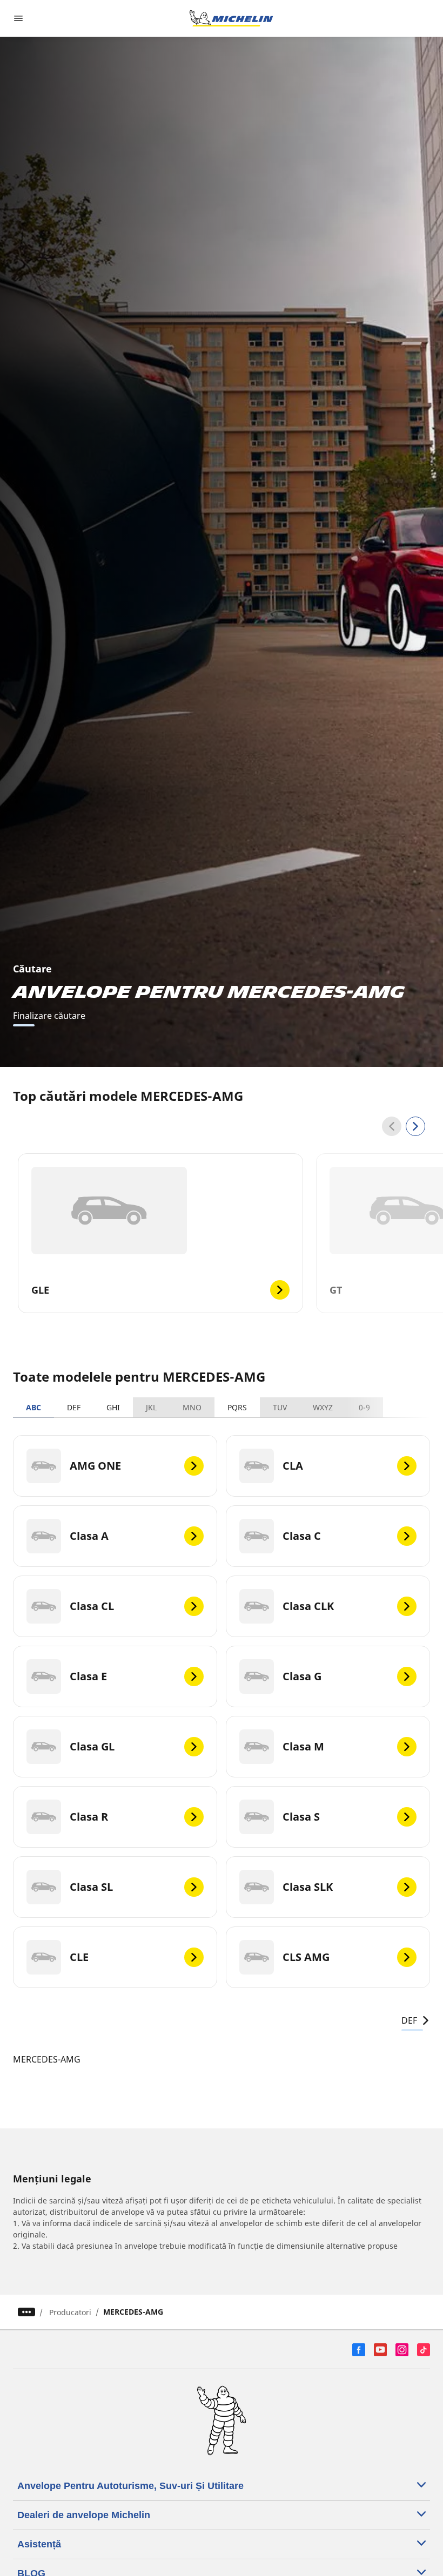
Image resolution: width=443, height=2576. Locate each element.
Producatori (70, 2312)
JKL (151, 1407)
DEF (74, 1407)
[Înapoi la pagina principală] (231, 18)
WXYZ (323, 1407)
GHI (113, 1407)
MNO (192, 1407)
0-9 (364, 1407)
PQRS (237, 1407)
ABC (33, 1407)
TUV (280, 1407)
